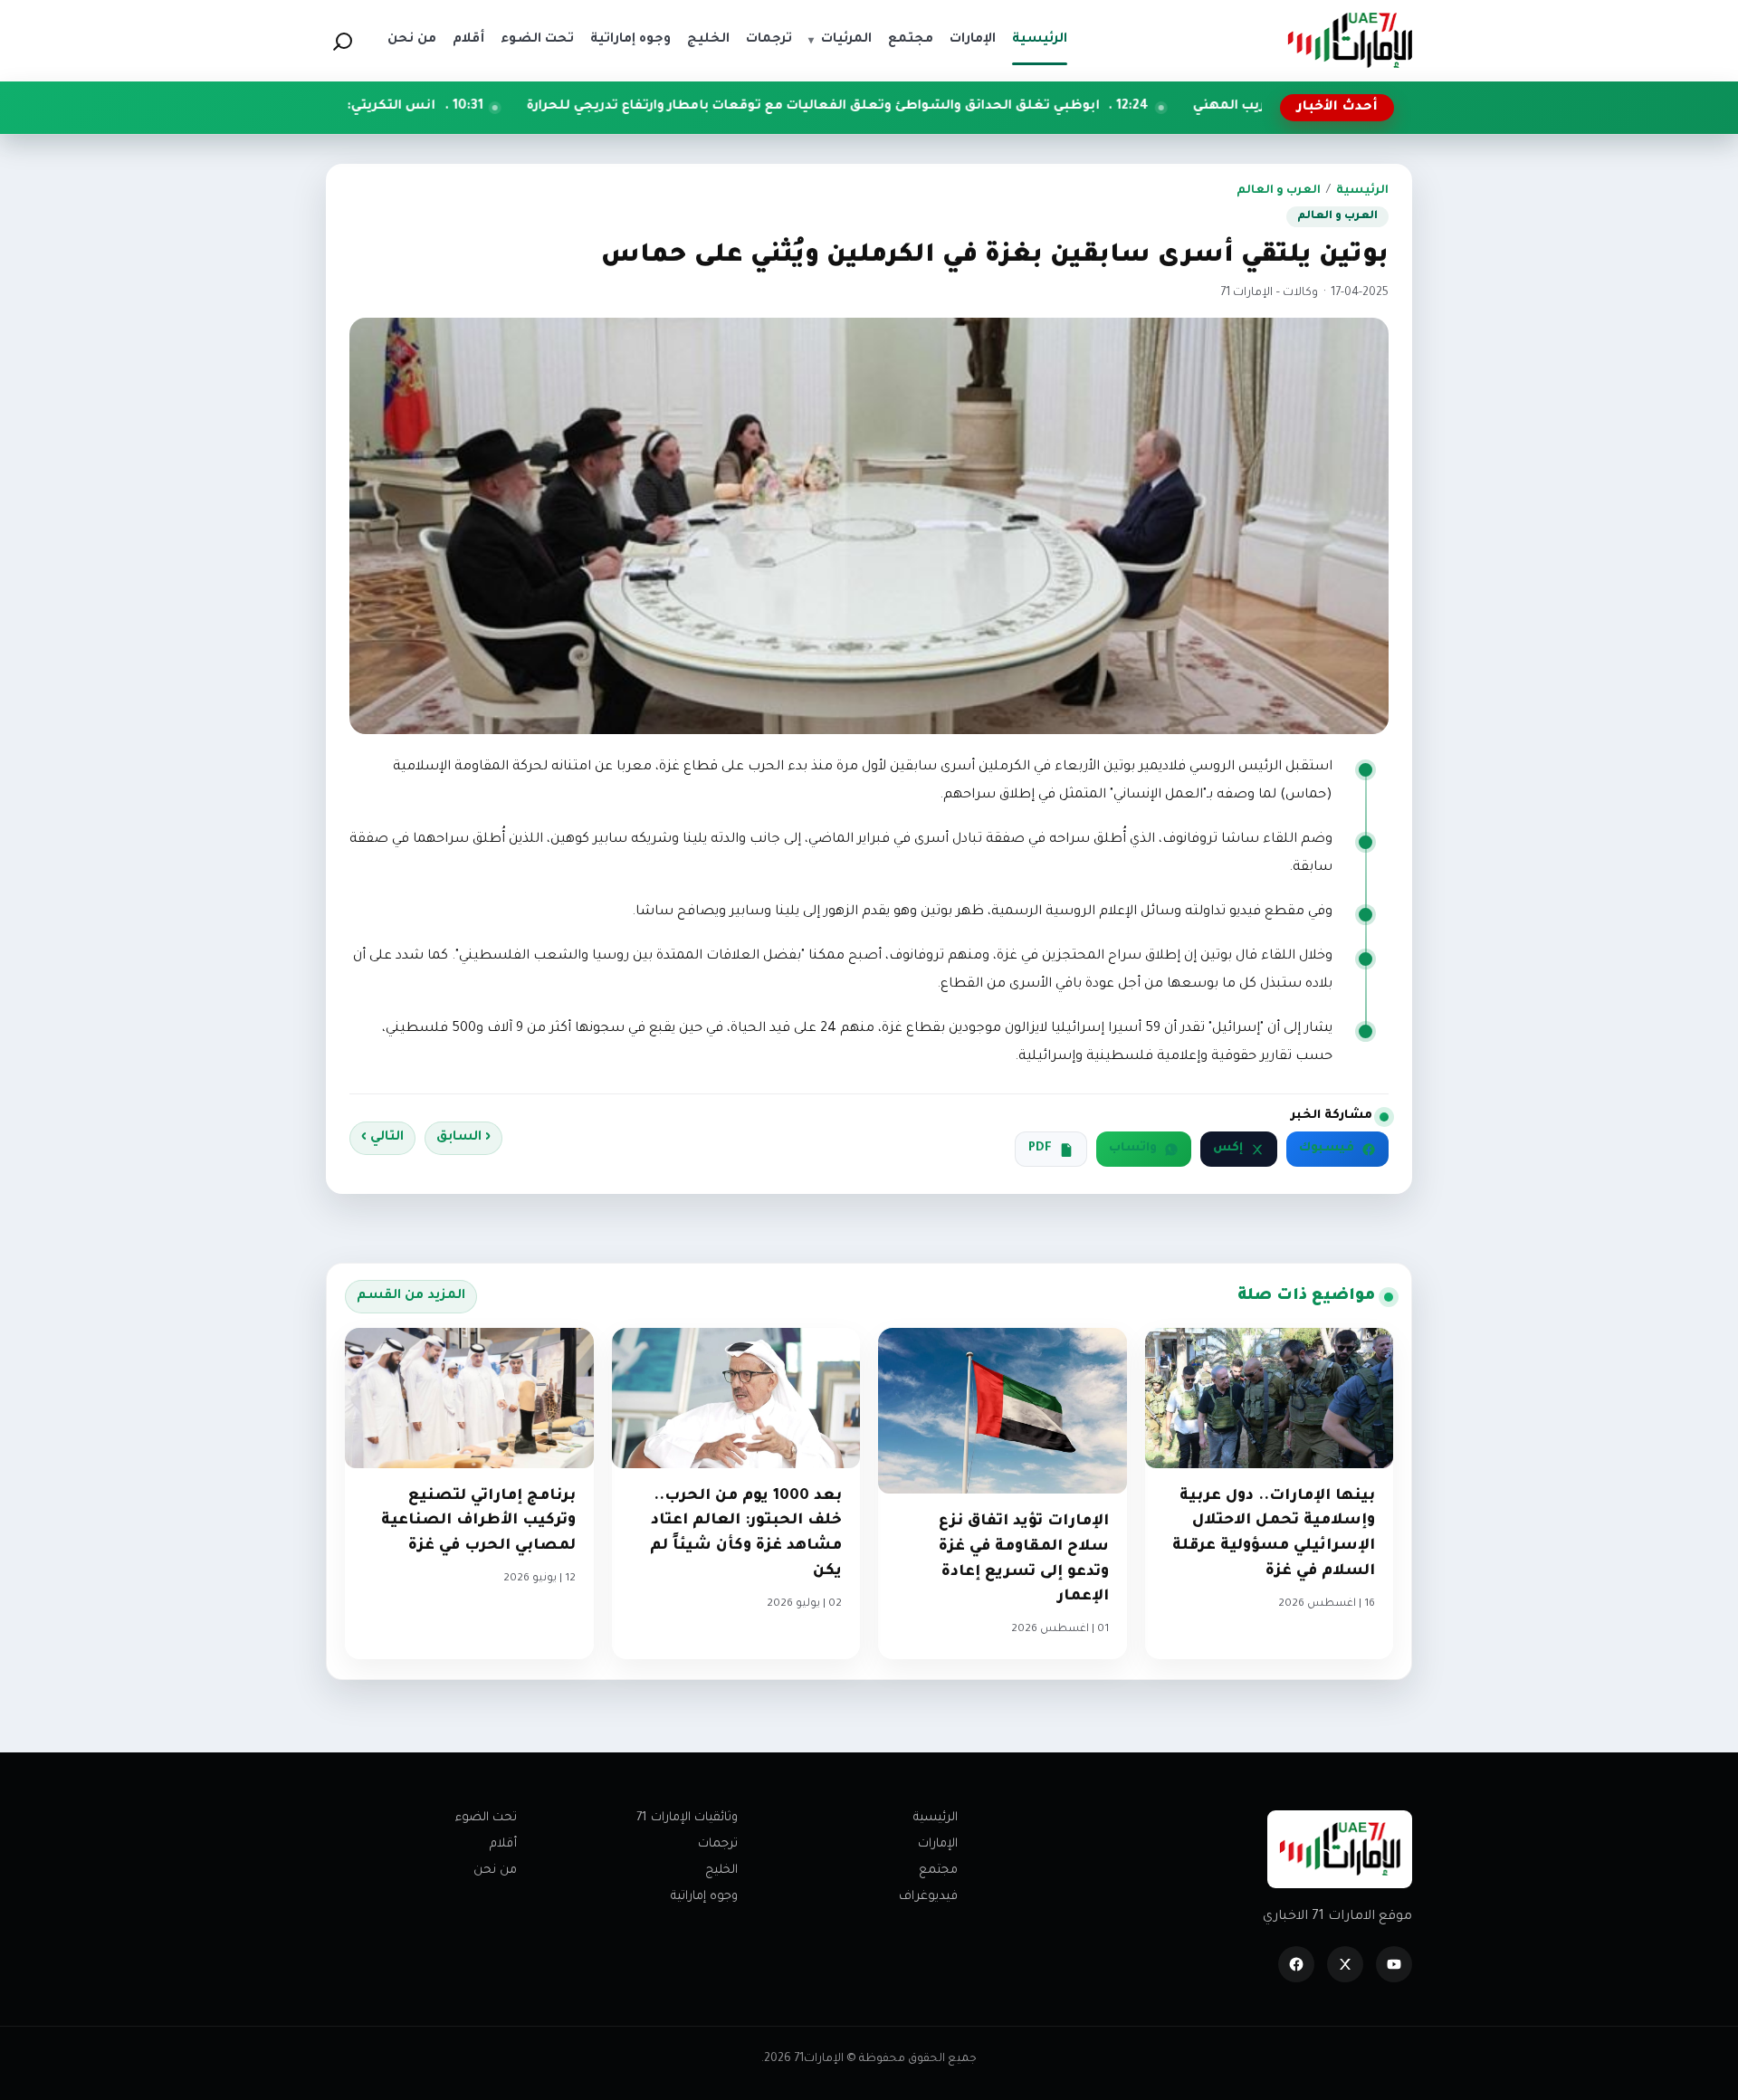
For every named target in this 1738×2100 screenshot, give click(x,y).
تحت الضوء (486, 1818)
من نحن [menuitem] (412, 40)
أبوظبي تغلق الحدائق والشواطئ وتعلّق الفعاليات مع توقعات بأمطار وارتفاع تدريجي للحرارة (946, 107)
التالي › (382, 1138)
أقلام (503, 1844)
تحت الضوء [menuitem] (537, 40)
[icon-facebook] (1296, 1964)
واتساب (1133, 1149)
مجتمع (938, 1871)
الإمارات (938, 1844)
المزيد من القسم (411, 1296)
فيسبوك (1327, 1149)
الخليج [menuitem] (708, 40)
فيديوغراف (928, 1897)
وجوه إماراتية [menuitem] (630, 40)
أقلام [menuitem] (468, 40)
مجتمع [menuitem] (911, 40)
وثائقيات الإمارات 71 (687, 1818)
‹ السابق (463, 1138)
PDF (1040, 1149)
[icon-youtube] (1394, 1964)
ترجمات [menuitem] (769, 40)
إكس (1228, 1149)
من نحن (495, 1871)
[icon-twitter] (1345, 1964)
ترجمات (718, 1844)
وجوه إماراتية (704, 1897)
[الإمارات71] (1350, 40)
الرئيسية (1362, 191)
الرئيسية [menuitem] (1040, 40)
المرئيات (840, 40)
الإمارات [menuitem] (973, 40)
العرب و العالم (1279, 191)
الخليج (721, 1871)
